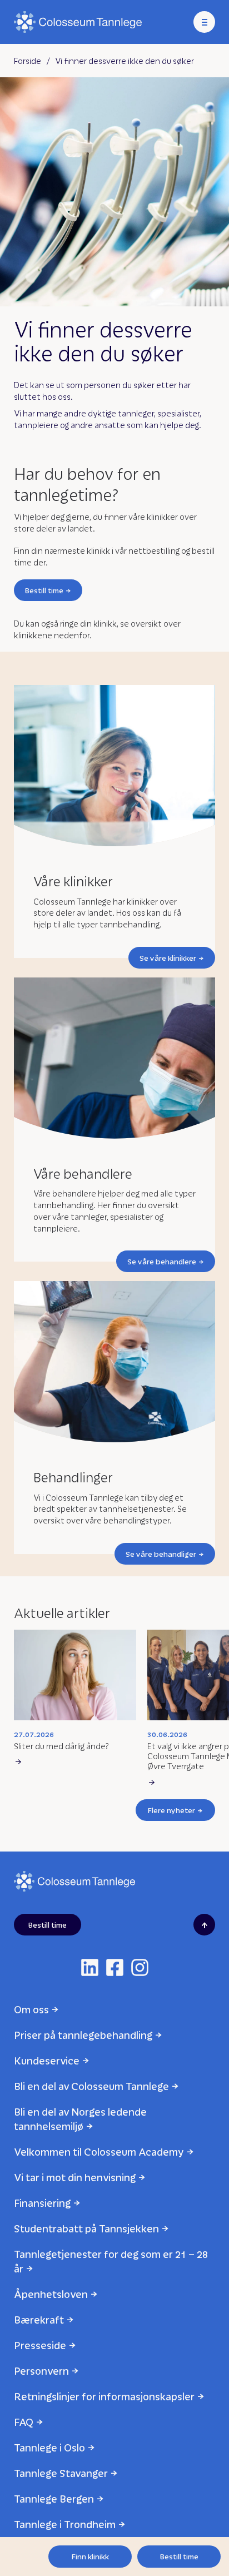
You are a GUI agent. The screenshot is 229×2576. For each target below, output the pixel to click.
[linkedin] (90, 1967)
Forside (28, 61)
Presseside (40, 2345)
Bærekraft (39, 2319)
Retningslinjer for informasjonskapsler (104, 2396)
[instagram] (140, 1967)
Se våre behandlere (162, 1261)
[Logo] (78, 22)
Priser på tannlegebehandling (83, 2035)
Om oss (31, 2009)
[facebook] (115, 1967)
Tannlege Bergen (54, 2498)
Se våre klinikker (168, 958)
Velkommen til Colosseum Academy (99, 2151)
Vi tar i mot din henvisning (75, 2177)
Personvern (41, 2371)
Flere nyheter (171, 1810)
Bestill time (44, 590)
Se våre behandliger (161, 1554)
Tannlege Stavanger (61, 2473)
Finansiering (42, 2203)
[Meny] (204, 22)
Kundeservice (47, 2060)
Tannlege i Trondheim (65, 2524)
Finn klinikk (90, 2556)
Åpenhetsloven (51, 2294)
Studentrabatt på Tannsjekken (86, 2228)
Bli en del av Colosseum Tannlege (91, 2086)
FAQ (24, 2422)
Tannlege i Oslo (49, 2447)
